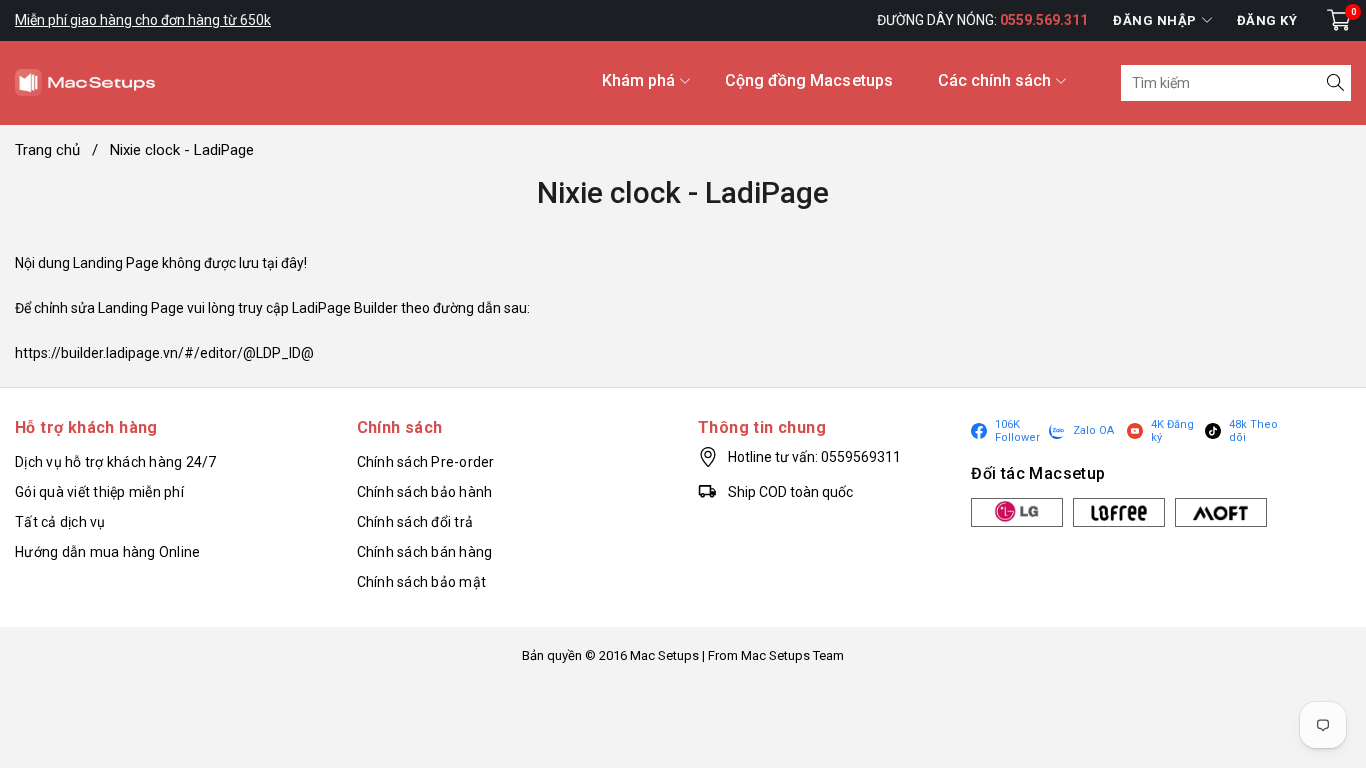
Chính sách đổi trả (415, 522)
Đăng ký (1267, 20)
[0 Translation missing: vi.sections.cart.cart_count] (1339, 20)
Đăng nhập (1155, 20)
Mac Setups (664, 655)
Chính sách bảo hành (425, 492)
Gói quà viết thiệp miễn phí (99, 492)
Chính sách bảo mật (422, 582)
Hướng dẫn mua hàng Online (107, 552)
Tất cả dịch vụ (60, 522)
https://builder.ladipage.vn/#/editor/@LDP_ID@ (164, 353)
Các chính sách (994, 80)
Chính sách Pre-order (426, 462)
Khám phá (638, 80)
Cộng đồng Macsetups (808, 80)
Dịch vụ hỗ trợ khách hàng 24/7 (116, 462)
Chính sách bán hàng (425, 552)
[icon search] (1333, 83)
